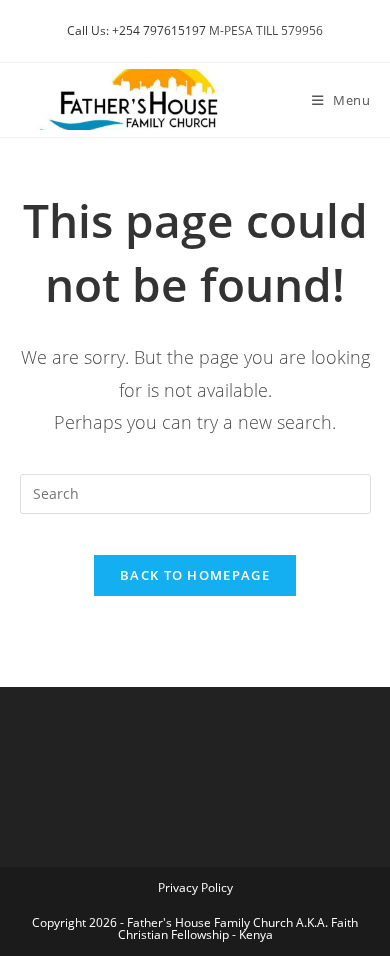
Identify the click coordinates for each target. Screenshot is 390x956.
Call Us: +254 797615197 (136, 30)
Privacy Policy (195, 887)
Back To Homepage (195, 575)
